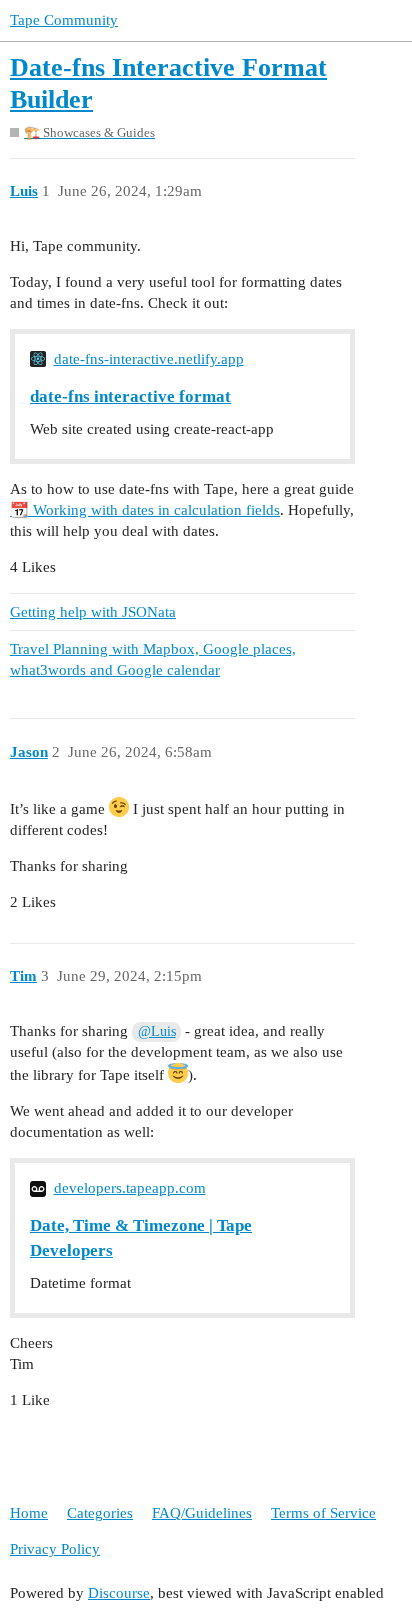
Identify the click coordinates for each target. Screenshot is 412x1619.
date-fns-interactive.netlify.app (149, 359)
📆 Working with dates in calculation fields (145, 510)
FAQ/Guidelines (202, 1513)
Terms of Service (323, 1513)
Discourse (119, 1593)
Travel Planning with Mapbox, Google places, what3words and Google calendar (153, 659)
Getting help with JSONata (93, 612)
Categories (100, 1513)
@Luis (157, 1031)
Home (29, 1513)
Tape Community (64, 20)
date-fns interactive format (130, 396)
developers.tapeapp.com (130, 1188)
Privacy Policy (55, 1549)
